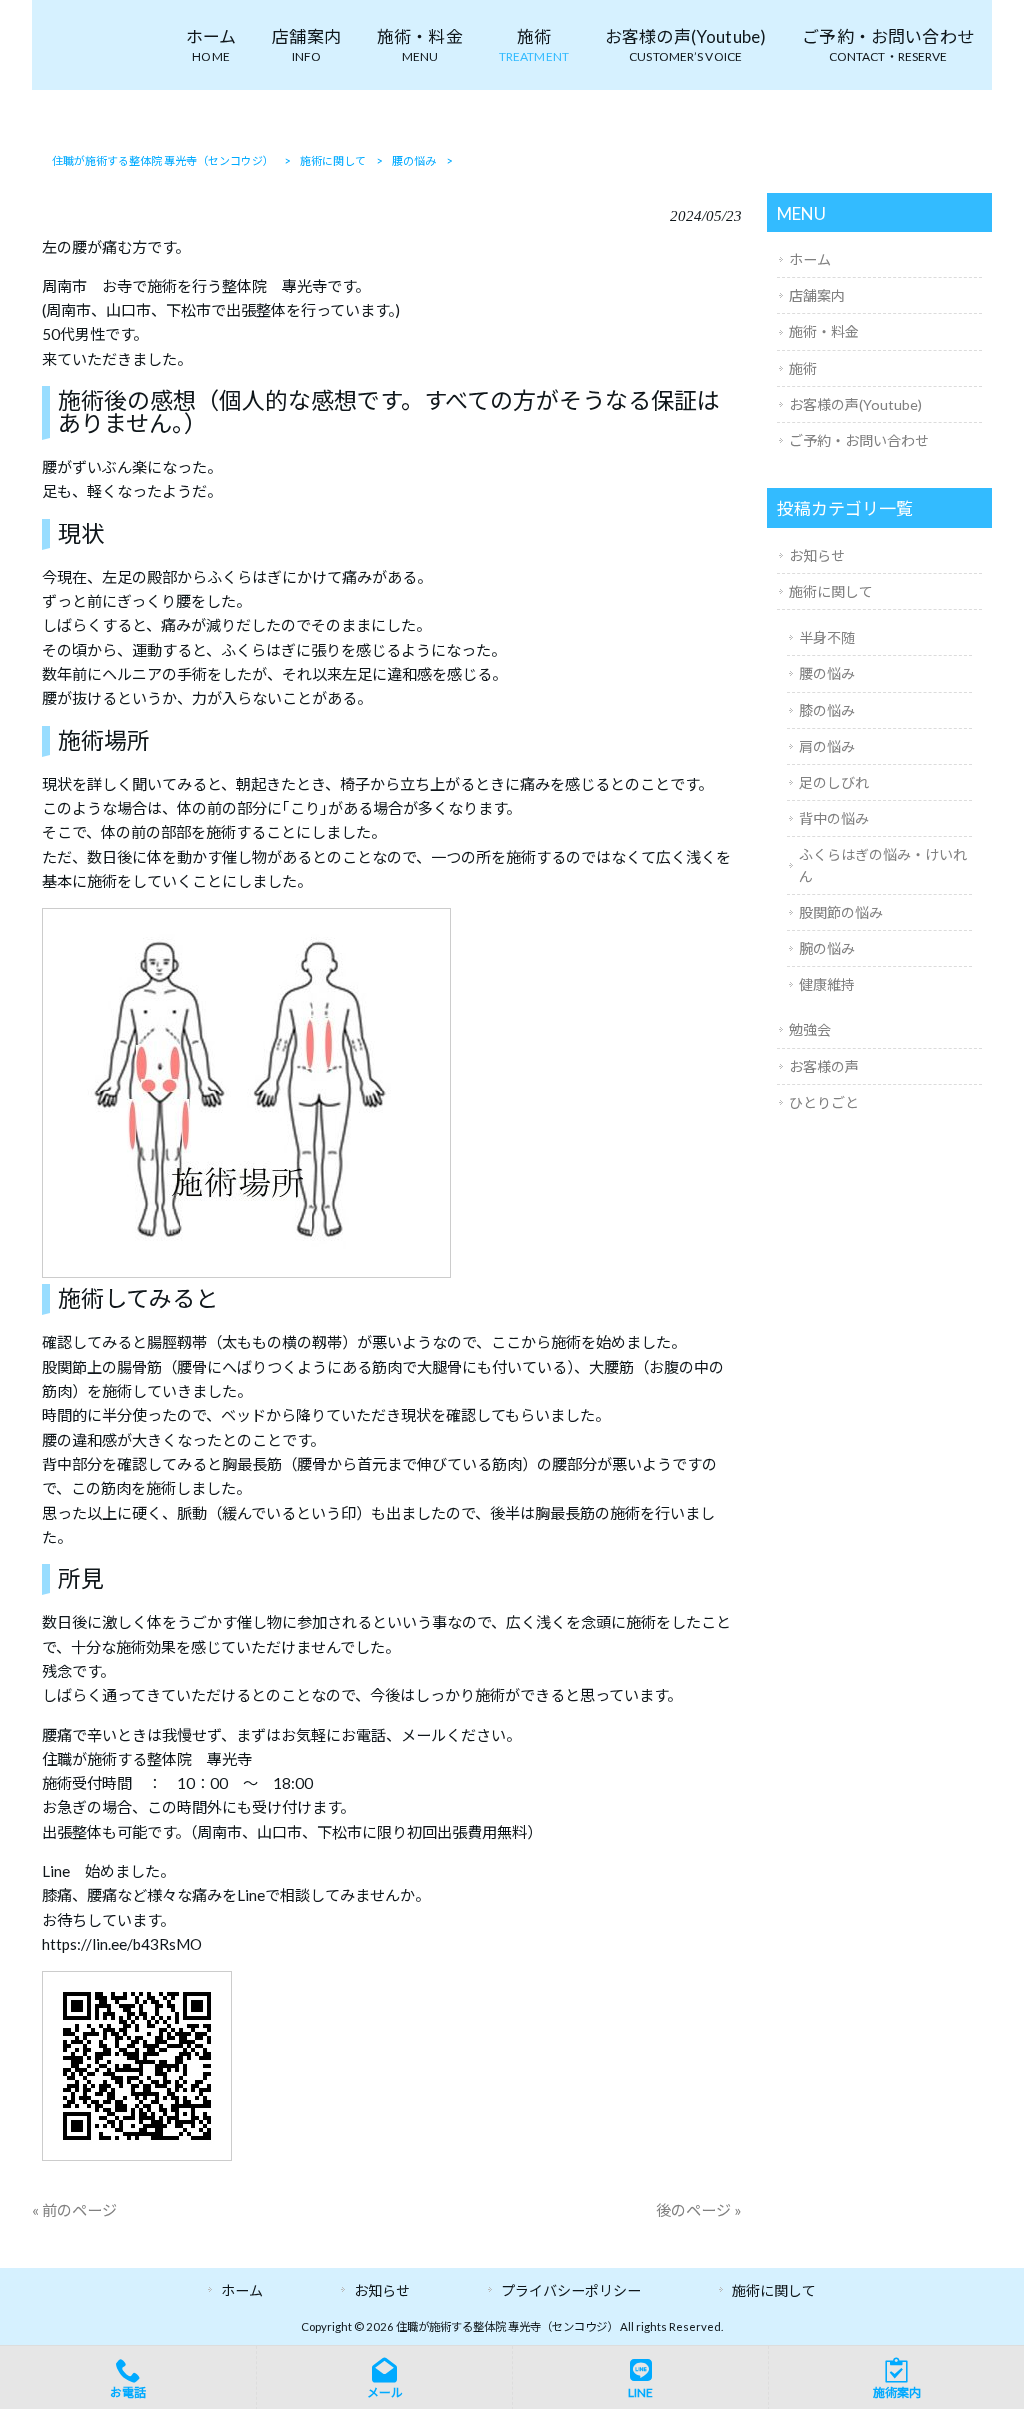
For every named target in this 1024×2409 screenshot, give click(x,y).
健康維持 (827, 984)
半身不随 (827, 637)
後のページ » (699, 2210)
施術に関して (831, 591)
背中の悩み (834, 818)
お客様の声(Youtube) (855, 404)
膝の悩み (827, 710)
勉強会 (810, 1029)
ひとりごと (824, 1102)
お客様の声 (824, 1066)
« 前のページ (74, 2210)
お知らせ (817, 555)
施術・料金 (824, 331)
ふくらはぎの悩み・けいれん (883, 865)
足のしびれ (834, 782)
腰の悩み (827, 673)
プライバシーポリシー (571, 2290)
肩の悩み (827, 746)
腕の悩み (827, 948)
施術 (803, 368)
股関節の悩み (841, 912)
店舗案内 (817, 295)
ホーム (810, 259)
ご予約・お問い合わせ (859, 440)
